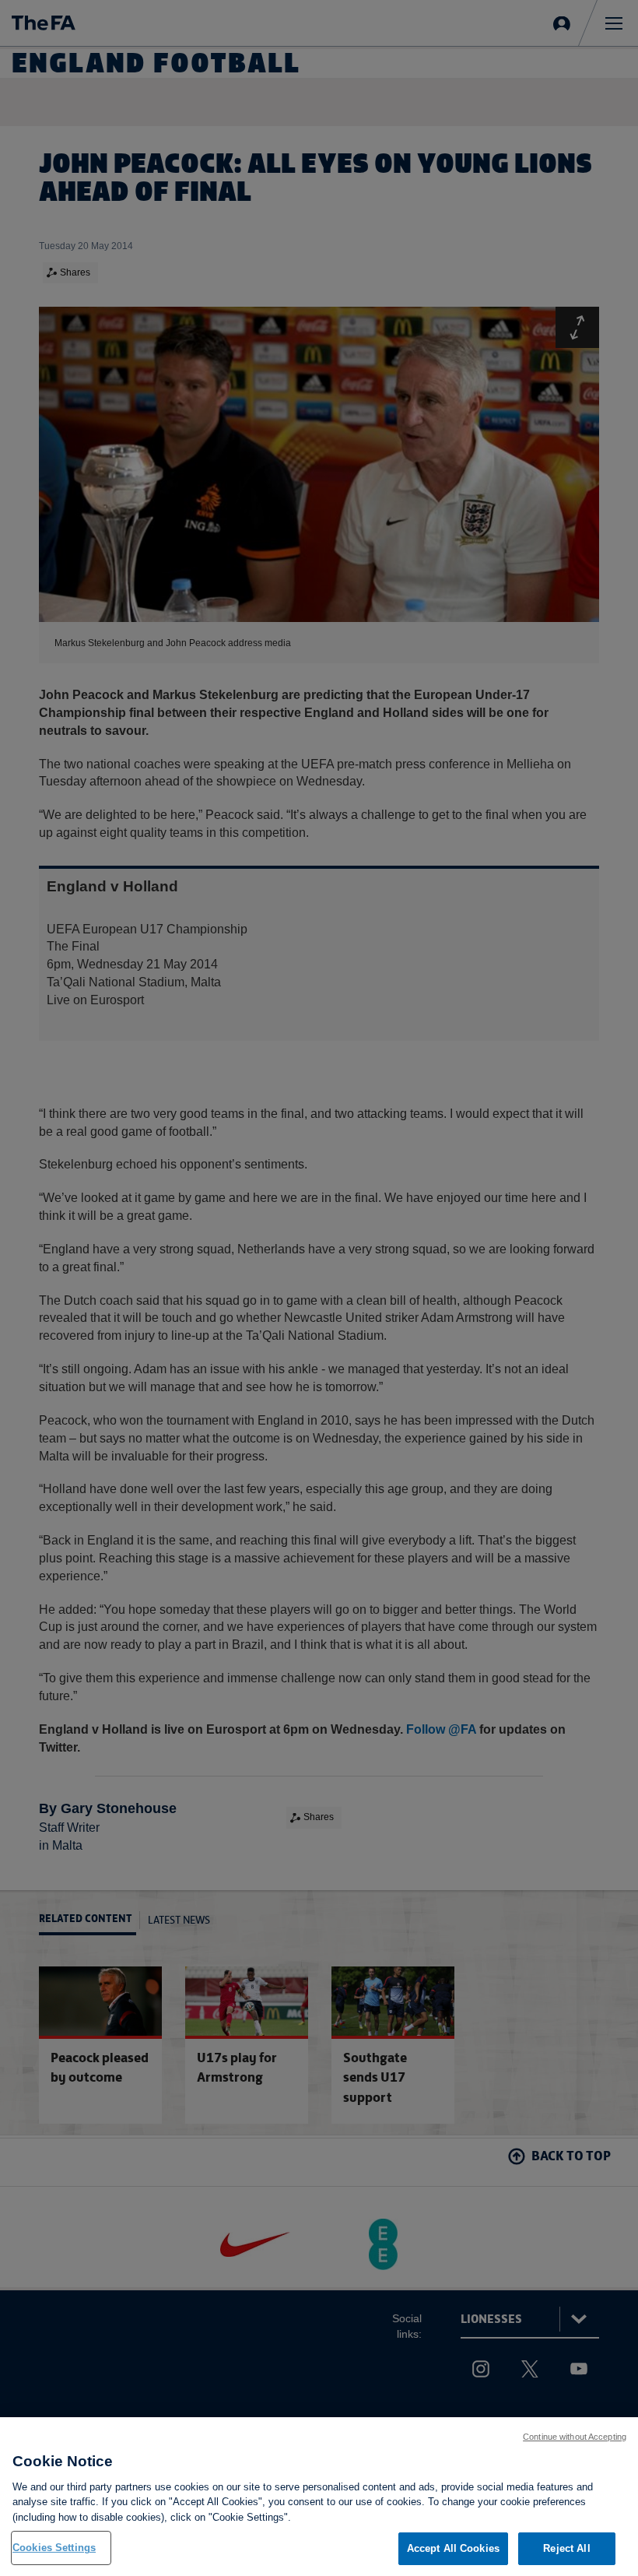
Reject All (566, 2548)
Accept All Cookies (453, 2548)
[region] (319, 2497)
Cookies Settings (54, 2548)
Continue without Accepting (575, 2437)
